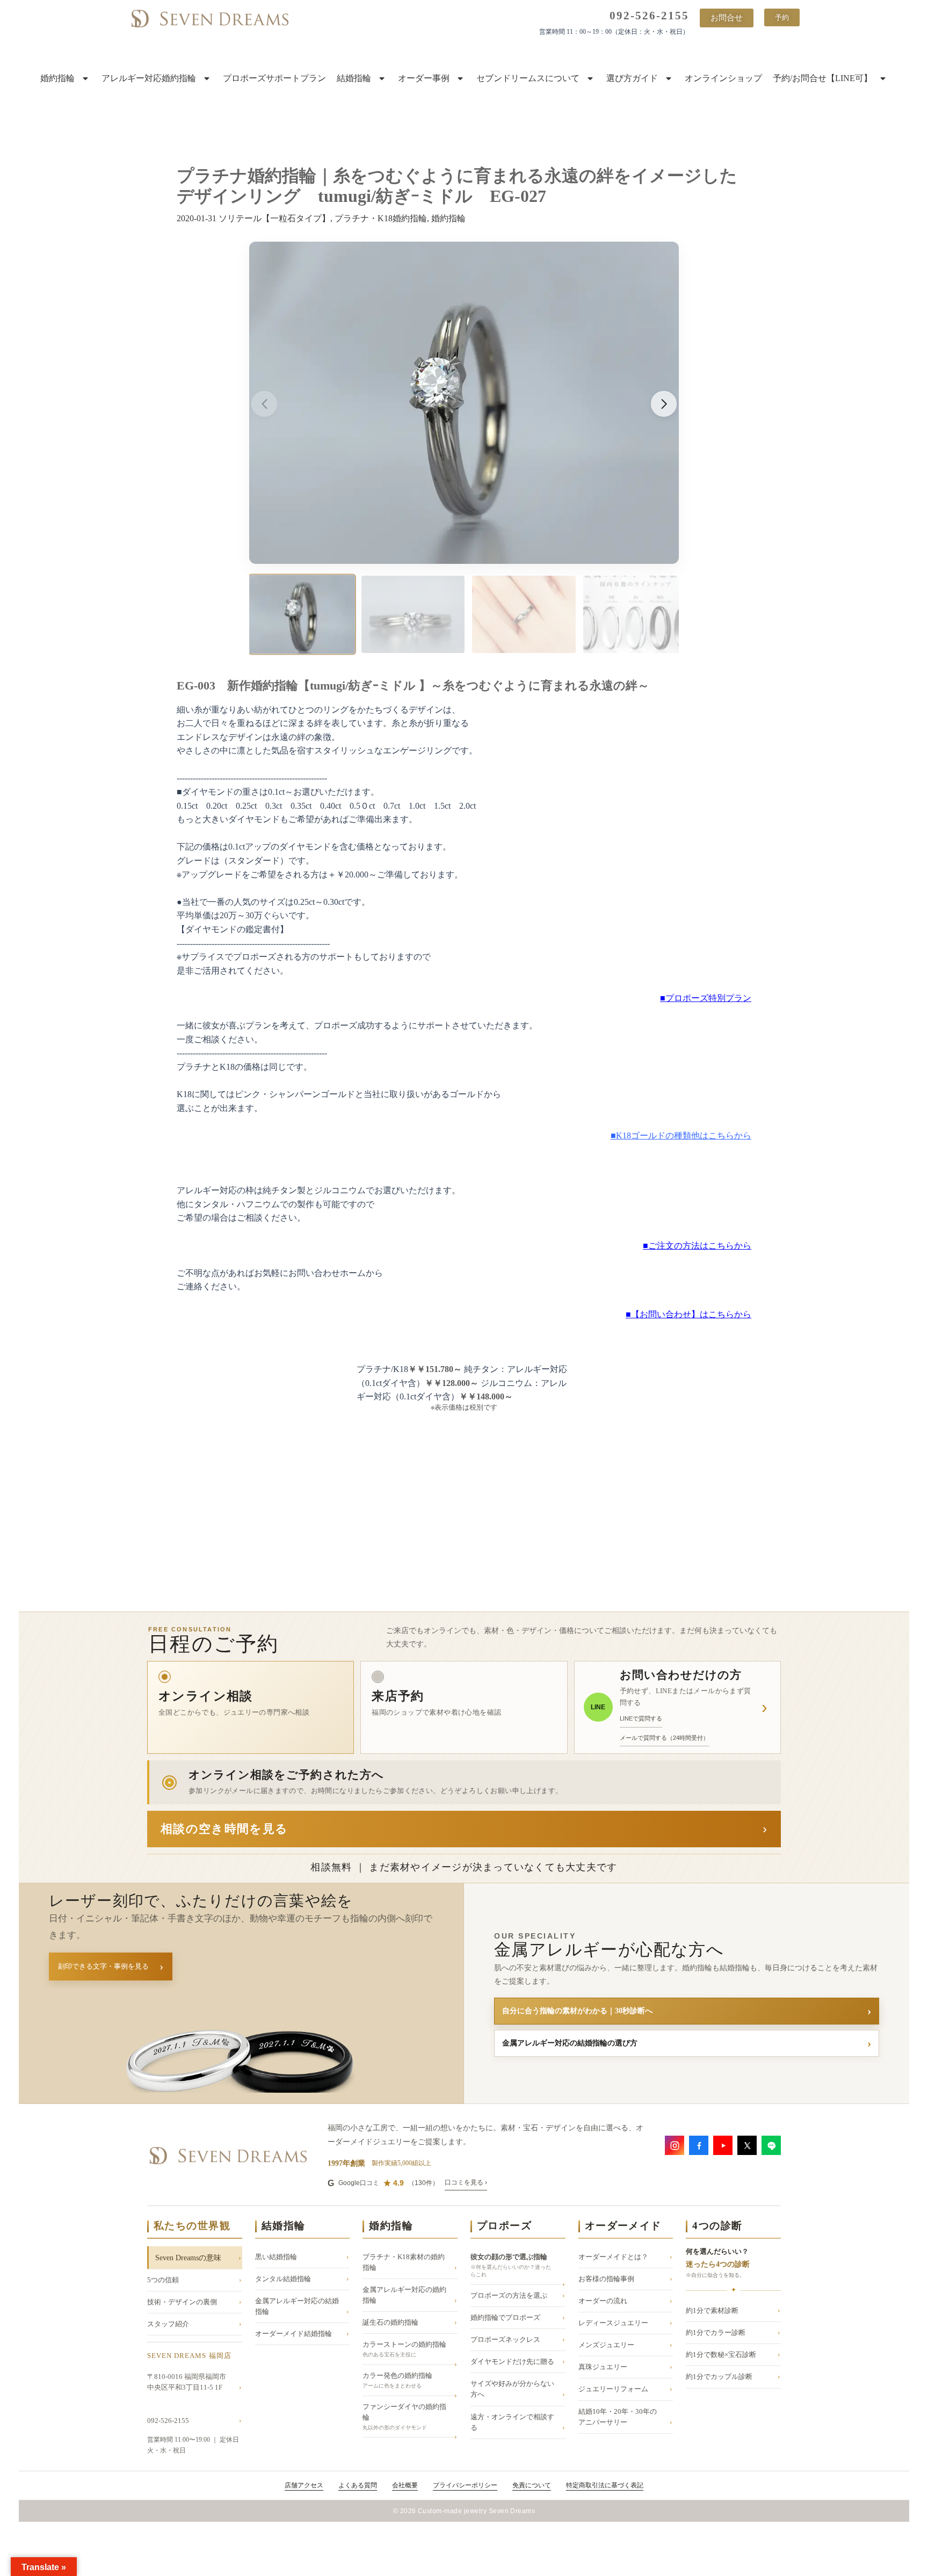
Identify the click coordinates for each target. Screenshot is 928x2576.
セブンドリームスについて (528, 78)
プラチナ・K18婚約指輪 (381, 218)
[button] (664, 404)
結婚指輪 (354, 78)
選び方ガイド (632, 78)
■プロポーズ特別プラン (706, 998)
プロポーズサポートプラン (274, 78)
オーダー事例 (424, 78)
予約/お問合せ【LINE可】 (822, 78)
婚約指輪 (57, 78)
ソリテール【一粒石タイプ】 (274, 218)
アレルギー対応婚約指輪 (149, 78)
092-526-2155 (649, 16)
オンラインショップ (723, 78)
